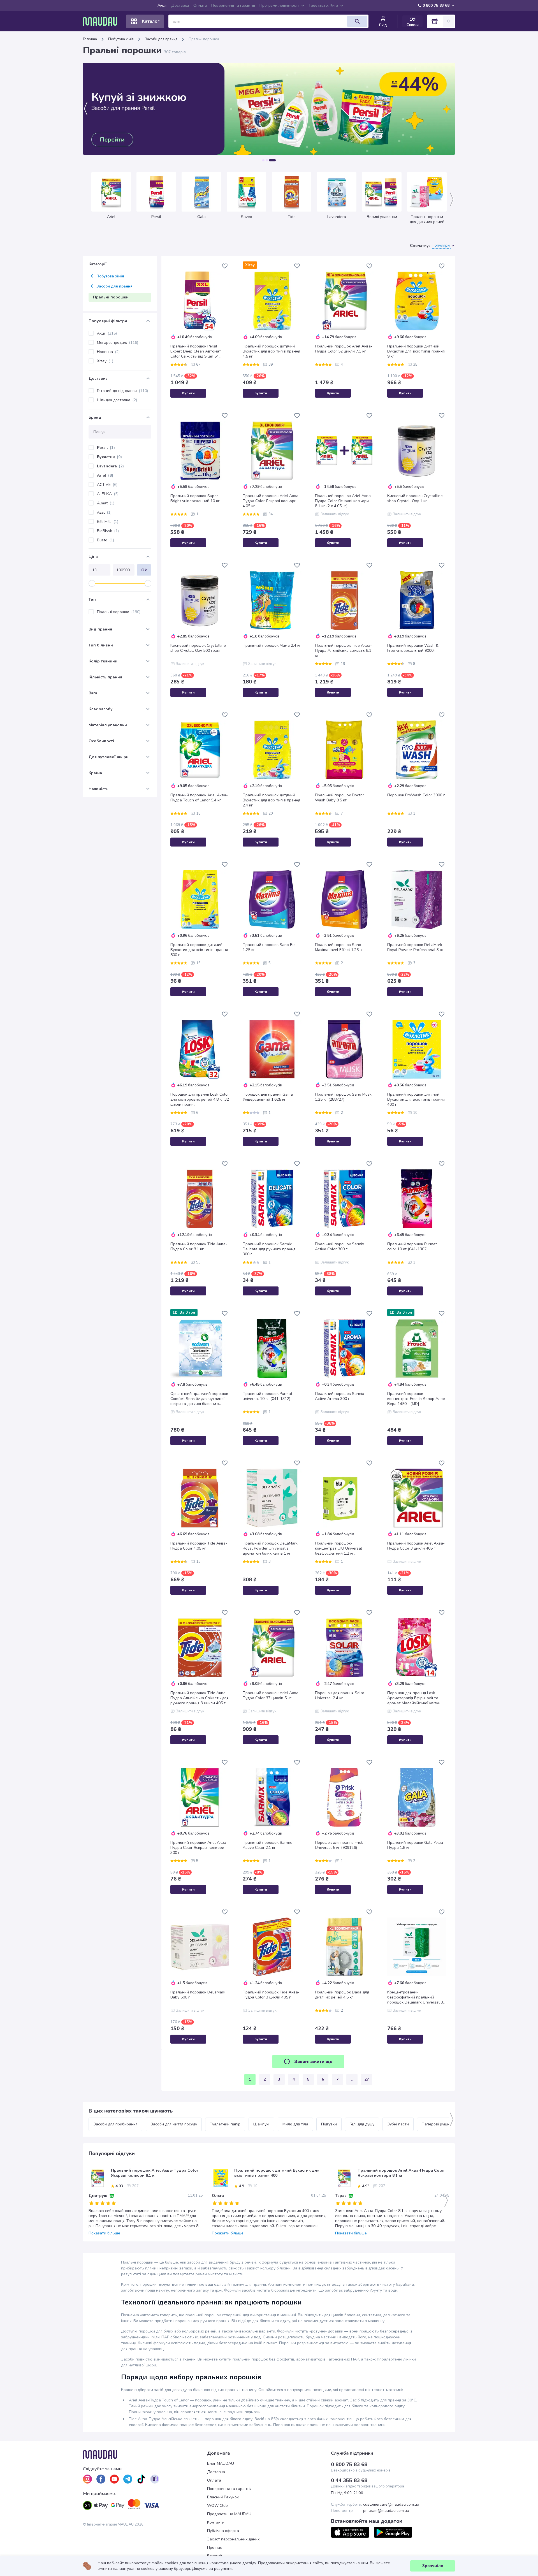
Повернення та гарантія (233, 5)
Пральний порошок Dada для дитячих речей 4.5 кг (342, 1995)
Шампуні (261, 2124)
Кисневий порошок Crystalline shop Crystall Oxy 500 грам (198, 648)
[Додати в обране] (225, 266)
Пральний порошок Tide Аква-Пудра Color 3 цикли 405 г (271, 1995)
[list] (87, 2479)
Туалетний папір (225, 2124)
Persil (106, 448)
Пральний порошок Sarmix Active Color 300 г (339, 1247)
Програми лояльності (279, 5)
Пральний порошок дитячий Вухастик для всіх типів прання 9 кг (416, 351)
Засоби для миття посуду (174, 2124)
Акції (162, 5)
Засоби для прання (161, 39)
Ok (144, 570)
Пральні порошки (119, 612)
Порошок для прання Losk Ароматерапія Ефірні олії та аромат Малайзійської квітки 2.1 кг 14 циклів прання (414, 1698)
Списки (413, 25)
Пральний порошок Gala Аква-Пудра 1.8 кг (416, 1845)
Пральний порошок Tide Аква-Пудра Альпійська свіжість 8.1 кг (343, 651)
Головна (90, 39)
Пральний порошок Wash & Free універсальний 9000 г (413, 648)
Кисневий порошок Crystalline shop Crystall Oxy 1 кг (415, 498)
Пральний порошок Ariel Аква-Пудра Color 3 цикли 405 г (416, 1546)
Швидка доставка (117, 400)
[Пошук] (357, 21)
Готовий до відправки (122, 391)
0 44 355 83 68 (349, 2480)
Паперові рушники (439, 2124)
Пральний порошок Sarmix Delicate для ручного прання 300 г (269, 1249)
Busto (105, 540)
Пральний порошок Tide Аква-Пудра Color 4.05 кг (199, 1546)
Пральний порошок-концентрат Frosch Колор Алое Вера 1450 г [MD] (416, 1399)
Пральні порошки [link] (204, 39)
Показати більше (104, 2233)
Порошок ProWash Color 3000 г (416, 795)
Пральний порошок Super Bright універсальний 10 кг (195, 498)
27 (367, 2079)
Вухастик (109, 457)
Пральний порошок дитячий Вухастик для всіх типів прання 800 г (199, 950)
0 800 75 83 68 (436, 5)
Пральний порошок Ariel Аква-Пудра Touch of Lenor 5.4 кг (199, 798)
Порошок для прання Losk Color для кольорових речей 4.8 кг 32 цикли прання (200, 1100)
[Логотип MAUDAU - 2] (102, 21)
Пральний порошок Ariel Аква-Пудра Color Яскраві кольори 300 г (199, 1848)
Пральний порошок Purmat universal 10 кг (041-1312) (267, 1396)
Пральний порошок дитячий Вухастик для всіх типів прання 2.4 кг (271, 800)
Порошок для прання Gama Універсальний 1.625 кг (268, 1097)
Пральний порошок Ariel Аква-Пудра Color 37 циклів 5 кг (271, 1696)
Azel (104, 512)
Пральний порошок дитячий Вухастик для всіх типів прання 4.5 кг (271, 351)
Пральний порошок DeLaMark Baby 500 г (198, 1995)
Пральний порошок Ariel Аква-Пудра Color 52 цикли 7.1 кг (344, 349)
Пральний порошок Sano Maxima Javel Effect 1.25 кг (339, 947)
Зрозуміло (433, 2566)
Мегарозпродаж (118, 343)
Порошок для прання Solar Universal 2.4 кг (340, 1696)
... (352, 2079)
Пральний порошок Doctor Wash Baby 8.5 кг (339, 798)
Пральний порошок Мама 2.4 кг (272, 646)
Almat (106, 503)
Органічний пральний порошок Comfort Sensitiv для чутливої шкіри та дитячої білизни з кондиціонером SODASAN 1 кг (199, 1399)
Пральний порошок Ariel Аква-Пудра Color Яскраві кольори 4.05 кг (271, 501)
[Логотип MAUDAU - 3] (145, 2454)
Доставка (180, 5)
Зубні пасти (398, 2124)
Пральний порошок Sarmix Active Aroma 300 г (339, 1396)
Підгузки (329, 2124)
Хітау (105, 361)
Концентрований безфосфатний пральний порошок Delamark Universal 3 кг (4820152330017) (415, 1997)
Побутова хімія (121, 39)
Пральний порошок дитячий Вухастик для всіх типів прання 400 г (416, 1100)
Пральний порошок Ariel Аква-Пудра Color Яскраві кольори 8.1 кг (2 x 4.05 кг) (344, 501)
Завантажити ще (313, 2062)
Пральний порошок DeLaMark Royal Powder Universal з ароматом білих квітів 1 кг (270, 1548)
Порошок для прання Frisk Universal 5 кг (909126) (339, 1845)
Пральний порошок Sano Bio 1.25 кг (269, 947)
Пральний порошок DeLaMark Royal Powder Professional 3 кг (415, 947)
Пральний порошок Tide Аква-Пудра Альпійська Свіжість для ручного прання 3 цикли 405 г (199, 1698)
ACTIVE (107, 485)
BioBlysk (108, 531)
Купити (188, 393)
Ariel (105, 475)
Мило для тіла (295, 2124)
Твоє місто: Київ (323, 5)
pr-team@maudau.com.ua (386, 2511)
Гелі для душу (362, 2124)
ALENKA (108, 494)
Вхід (383, 25)
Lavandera (110, 466)
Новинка (108, 352)
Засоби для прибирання (115, 2124)
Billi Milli (108, 522)
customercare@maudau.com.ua (391, 2505)
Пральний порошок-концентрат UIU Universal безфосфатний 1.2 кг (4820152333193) (338, 1548)
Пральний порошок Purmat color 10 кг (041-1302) (412, 1247)
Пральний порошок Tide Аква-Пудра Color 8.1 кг (199, 1247)
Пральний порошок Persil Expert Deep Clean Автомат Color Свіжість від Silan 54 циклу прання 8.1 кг (196, 351)
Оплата (200, 5)
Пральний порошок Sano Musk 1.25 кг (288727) (343, 1097)
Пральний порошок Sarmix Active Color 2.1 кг (267, 1845)
